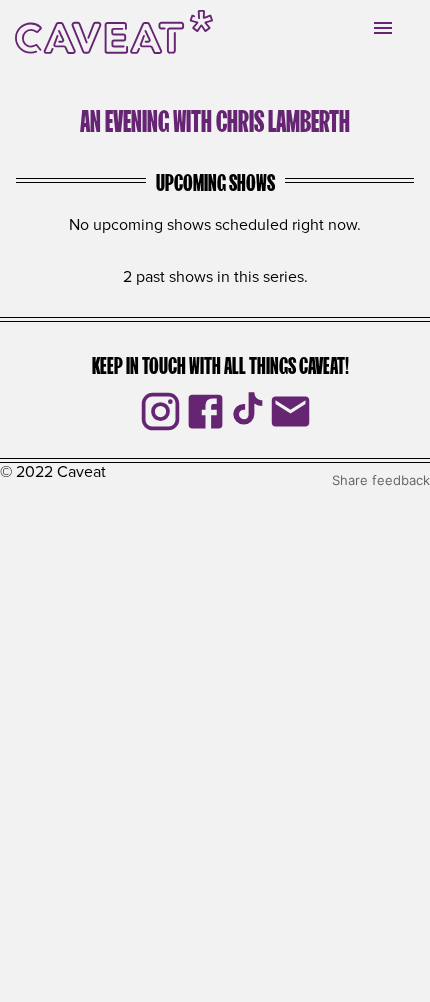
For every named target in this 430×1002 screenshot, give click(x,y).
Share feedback (381, 480)
